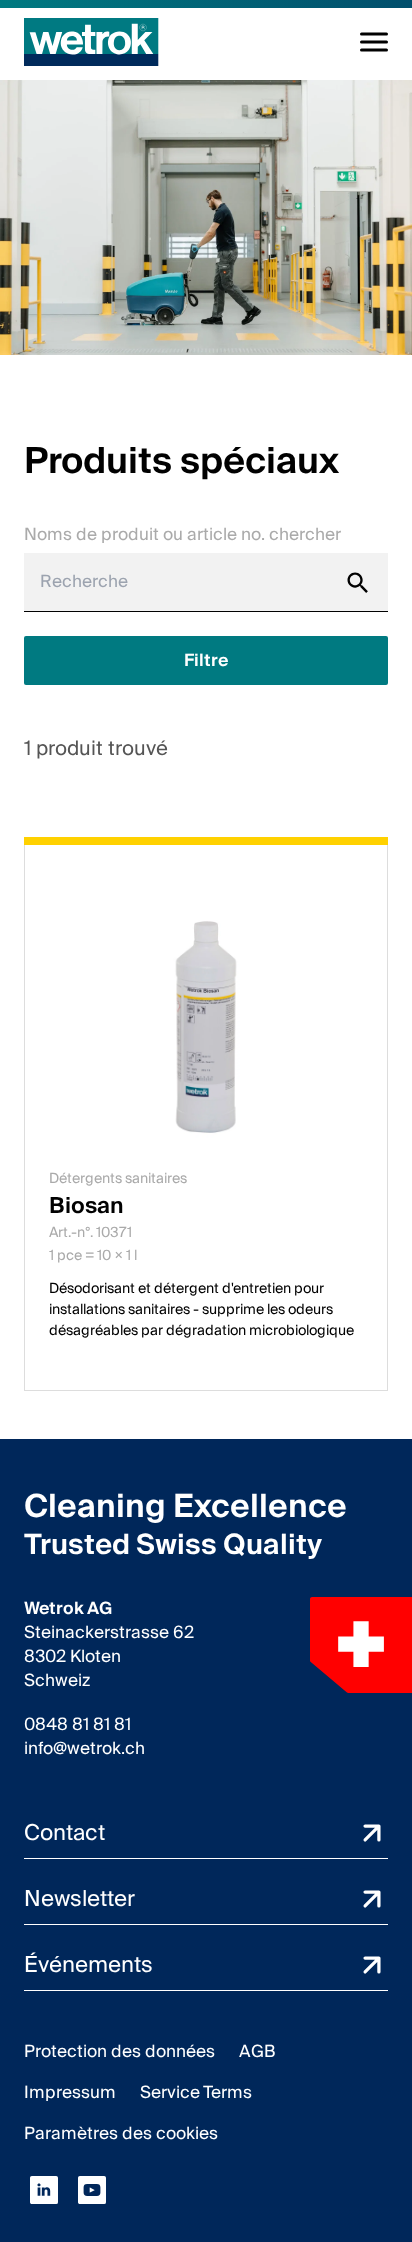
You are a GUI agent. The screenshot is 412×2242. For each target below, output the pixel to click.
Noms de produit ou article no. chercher (182, 534)
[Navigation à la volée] (374, 42)
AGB (257, 2051)
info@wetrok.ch (84, 1749)
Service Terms (196, 2092)
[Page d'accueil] (91, 42)
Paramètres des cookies (121, 2133)
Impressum (70, 2092)
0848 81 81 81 (77, 1725)
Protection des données (119, 2051)
